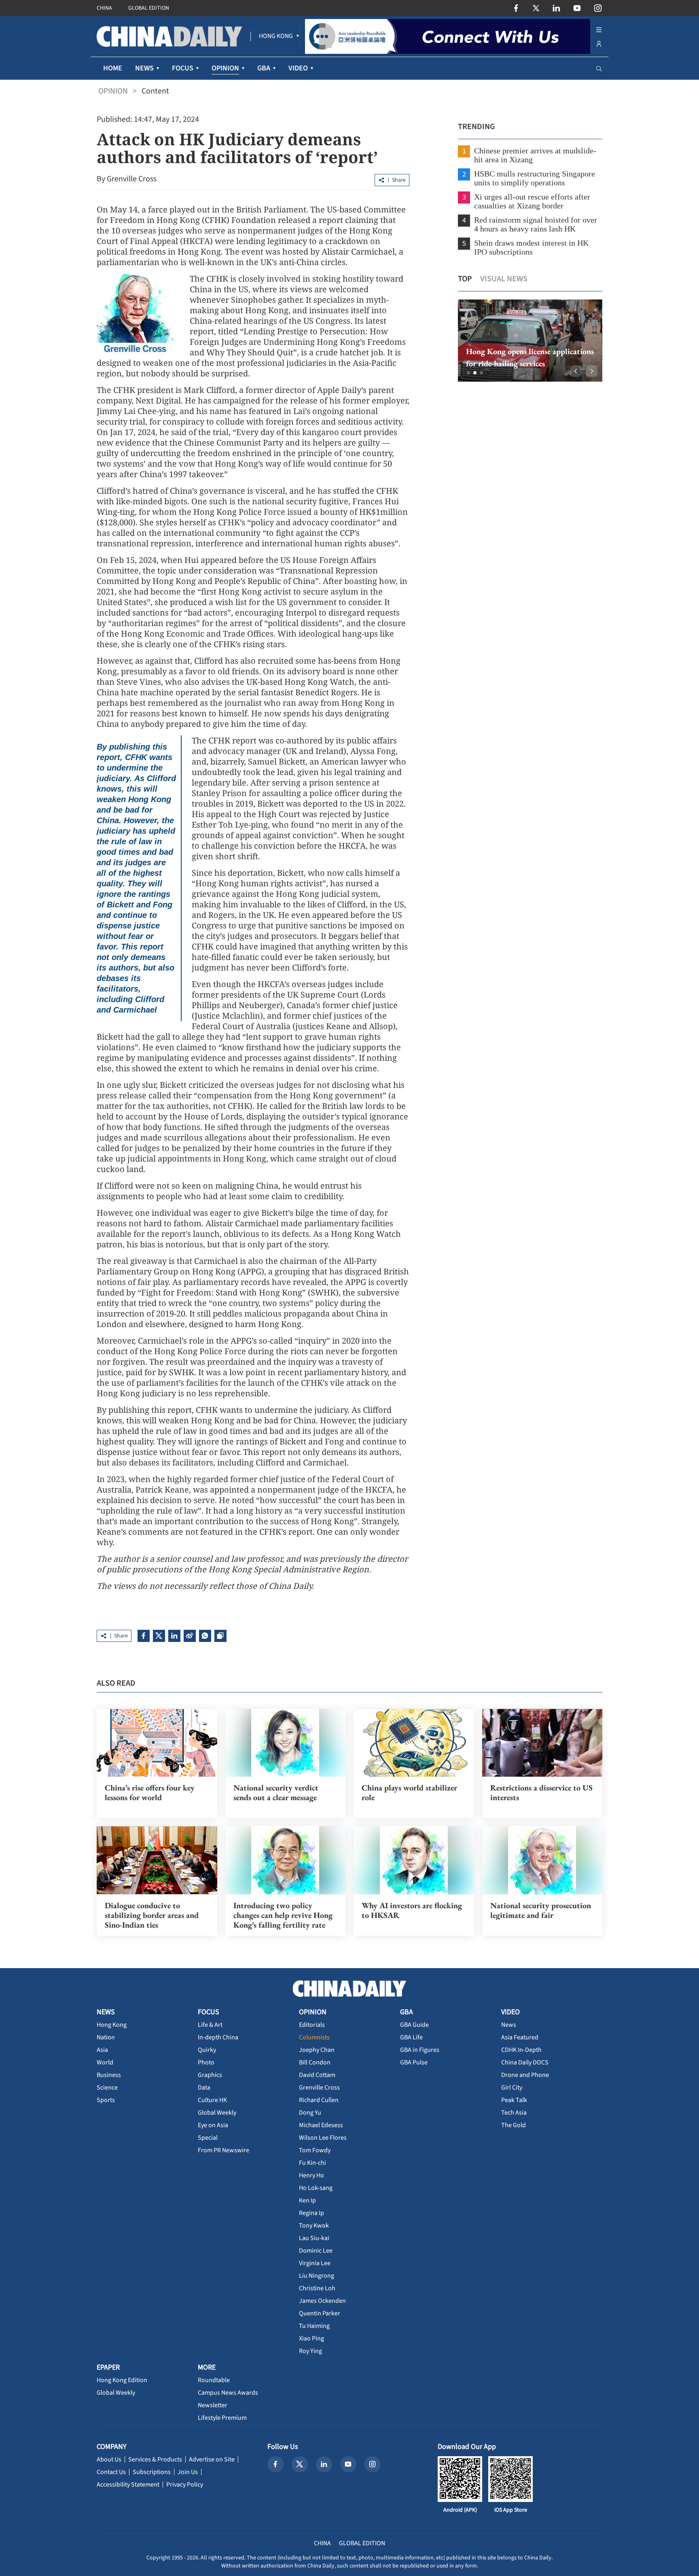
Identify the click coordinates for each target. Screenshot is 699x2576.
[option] (530, 341)
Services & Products (155, 2459)
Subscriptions (152, 2472)
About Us (109, 2459)
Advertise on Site (212, 2459)
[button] (468, 373)
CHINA (104, 8)
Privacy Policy (185, 2485)
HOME (113, 68)
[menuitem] (276, 36)
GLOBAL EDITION (149, 8)
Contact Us (111, 2472)
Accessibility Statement (128, 2485)
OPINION (113, 91)
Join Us (188, 2472)
